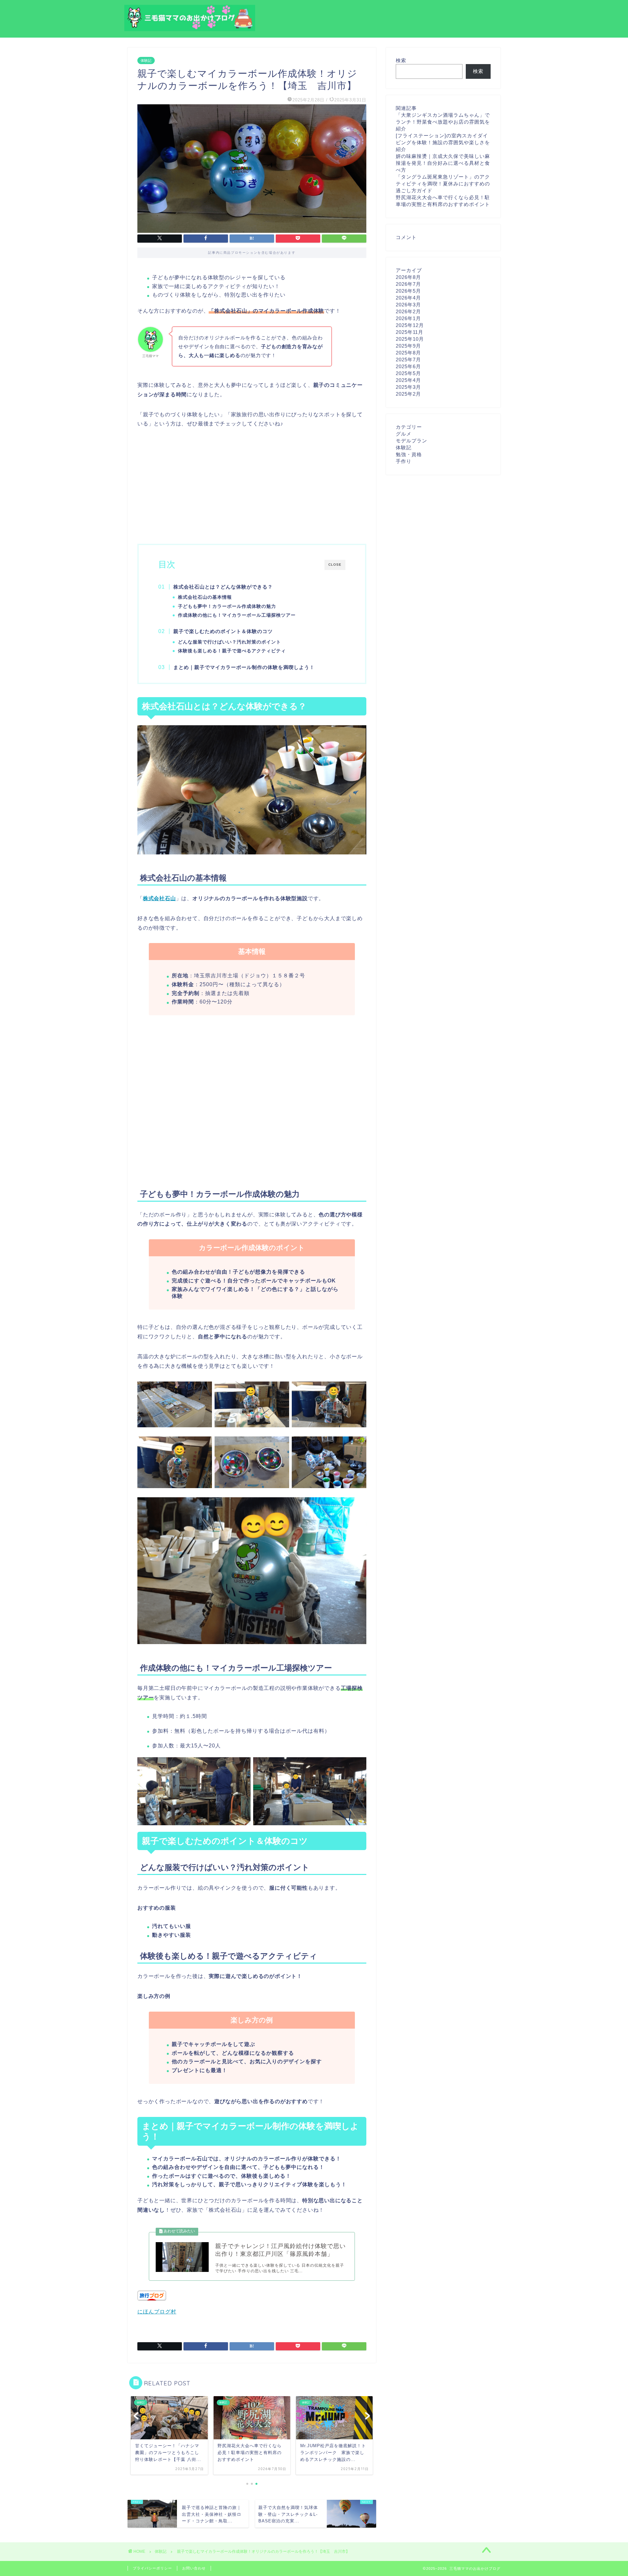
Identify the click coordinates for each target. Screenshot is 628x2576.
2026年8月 (408, 277)
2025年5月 (408, 373)
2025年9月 (408, 346)
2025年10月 (410, 339)
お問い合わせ (194, 2568)
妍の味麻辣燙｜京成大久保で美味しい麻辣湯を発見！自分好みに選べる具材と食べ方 (443, 163)
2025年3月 (408, 387)
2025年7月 (408, 360)
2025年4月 (408, 380)
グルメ (404, 434)
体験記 (146, 60)
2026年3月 (408, 305)
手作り (404, 461)
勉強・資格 (409, 454)
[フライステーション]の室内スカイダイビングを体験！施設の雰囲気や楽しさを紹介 (443, 142)
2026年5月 (408, 291)
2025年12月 (410, 325)
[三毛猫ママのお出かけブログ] (190, 28)
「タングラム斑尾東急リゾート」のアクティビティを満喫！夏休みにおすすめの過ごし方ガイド (443, 184)
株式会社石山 (159, 898)
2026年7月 (408, 284)
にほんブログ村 (157, 2312)
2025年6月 (408, 366)
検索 (401, 60)
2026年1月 (408, 318)
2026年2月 (408, 311)
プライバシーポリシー (152, 2568)
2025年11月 (410, 332)
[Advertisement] (252, 485)
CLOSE (335, 565)
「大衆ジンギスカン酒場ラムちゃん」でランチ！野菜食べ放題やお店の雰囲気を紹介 (443, 122)
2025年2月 (408, 394)
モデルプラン (411, 441)
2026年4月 (408, 298)
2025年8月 (408, 353)
